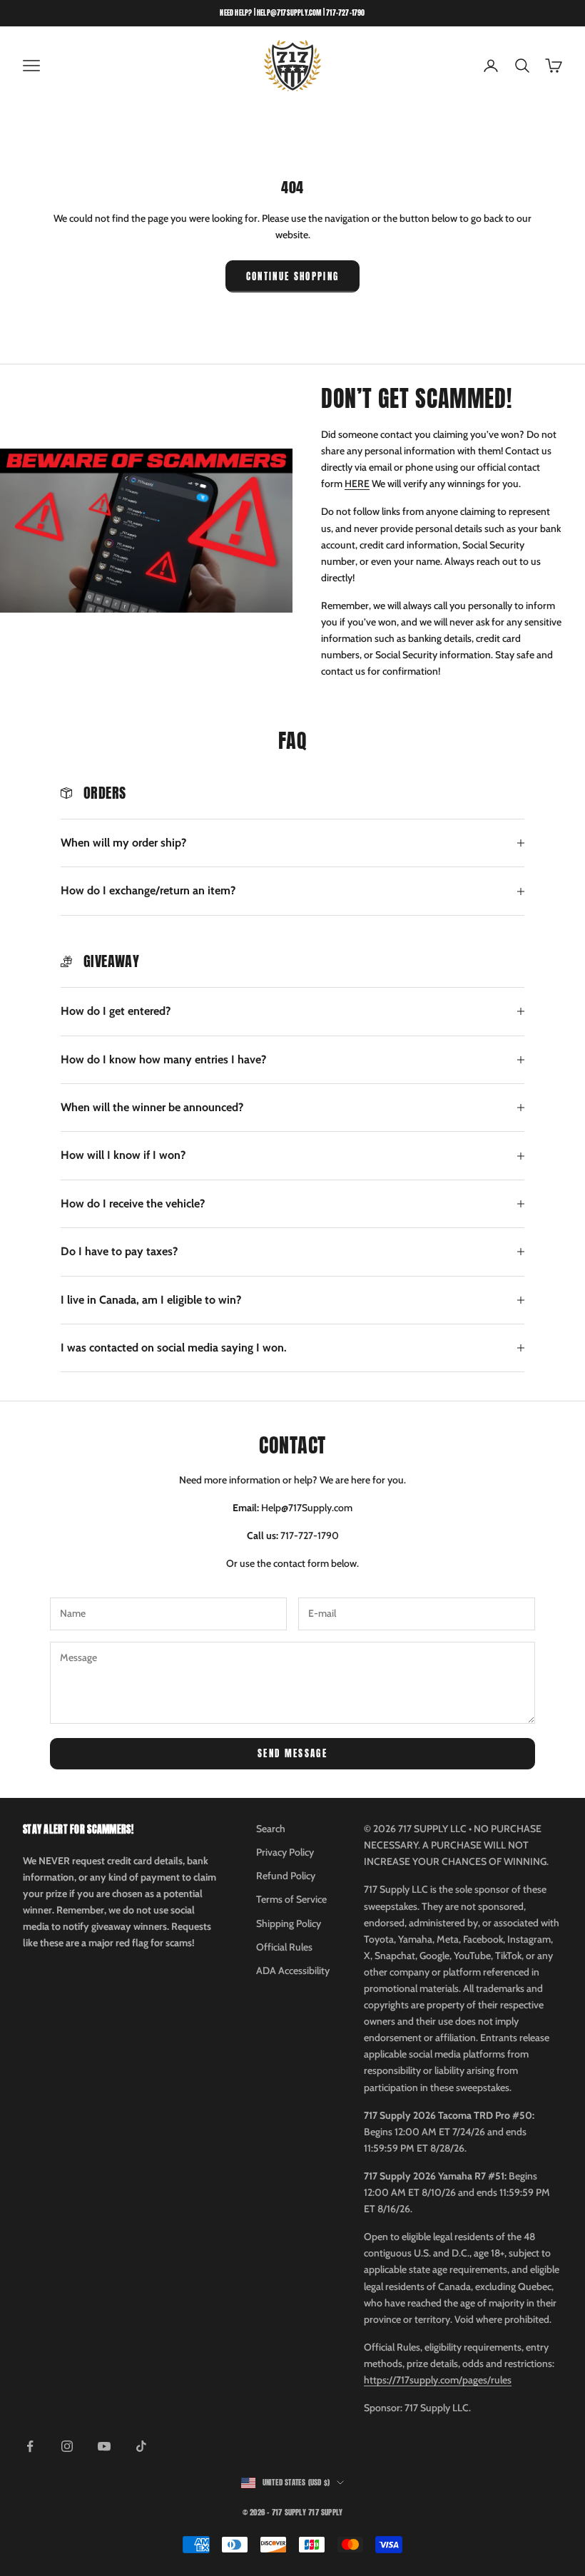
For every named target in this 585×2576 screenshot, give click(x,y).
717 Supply (325, 2512)
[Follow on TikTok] (141, 2446)
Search (271, 1829)
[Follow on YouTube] (104, 2446)
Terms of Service (291, 1899)
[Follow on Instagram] (67, 2446)
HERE (357, 484)
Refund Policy (286, 1876)
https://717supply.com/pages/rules (438, 2380)
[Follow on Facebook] (30, 2446)
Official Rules (284, 1947)
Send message (292, 1753)
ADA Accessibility (293, 1971)
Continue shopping (293, 276)
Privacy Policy (285, 1852)
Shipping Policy (289, 1923)
